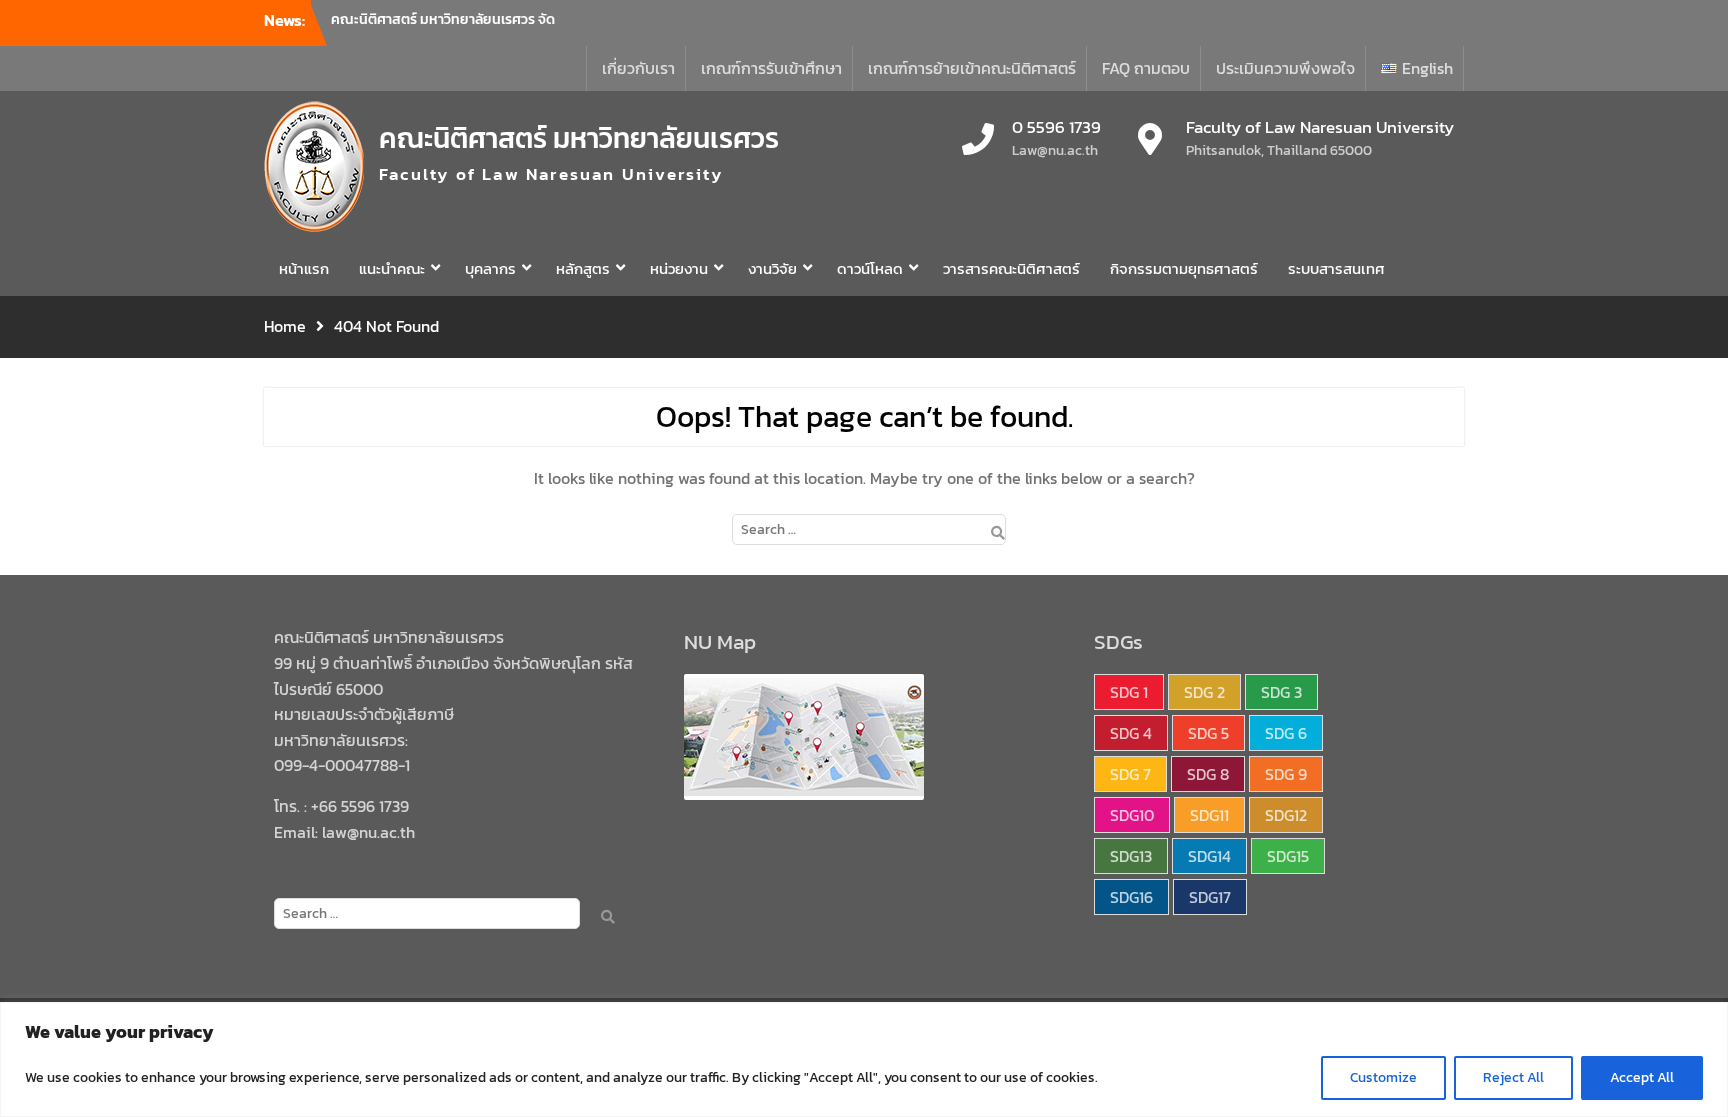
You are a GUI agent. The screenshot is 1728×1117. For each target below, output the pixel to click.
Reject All (1513, 1077)
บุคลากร (490, 268)
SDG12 (1286, 815)
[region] (864, 1059)
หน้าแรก (304, 268)
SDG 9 (1286, 774)
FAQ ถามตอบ (1146, 68)
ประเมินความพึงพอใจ (1285, 68)
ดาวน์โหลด (870, 268)
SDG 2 (1204, 692)
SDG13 (1131, 856)
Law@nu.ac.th (1055, 150)
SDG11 (1209, 815)
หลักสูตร (583, 268)
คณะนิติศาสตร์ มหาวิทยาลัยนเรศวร (579, 138)
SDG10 (1132, 815)
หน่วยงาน (679, 268)
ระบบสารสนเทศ (1336, 268)
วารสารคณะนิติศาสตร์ (1011, 268)
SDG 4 (1131, 733)
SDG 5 (1208, 733)
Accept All (1642, 1077)
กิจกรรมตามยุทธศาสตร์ (1184, 268)
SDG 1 (1129, 692)
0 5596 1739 (1056, 128)
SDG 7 (1130, 774)
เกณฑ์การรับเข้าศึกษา (771, 68)
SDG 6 (1286, 733)
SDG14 (1209, 856)
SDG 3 (1281, 692)
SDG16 (1131, 897)
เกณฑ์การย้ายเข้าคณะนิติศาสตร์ (972, 68)
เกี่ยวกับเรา (638, 68)
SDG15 (1288, 856)
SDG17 (1210, 897)
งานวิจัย (772, 268)
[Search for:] (864, 528)
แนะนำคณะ (392, 268)
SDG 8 (1208, 774)
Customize (1383, 1077)
